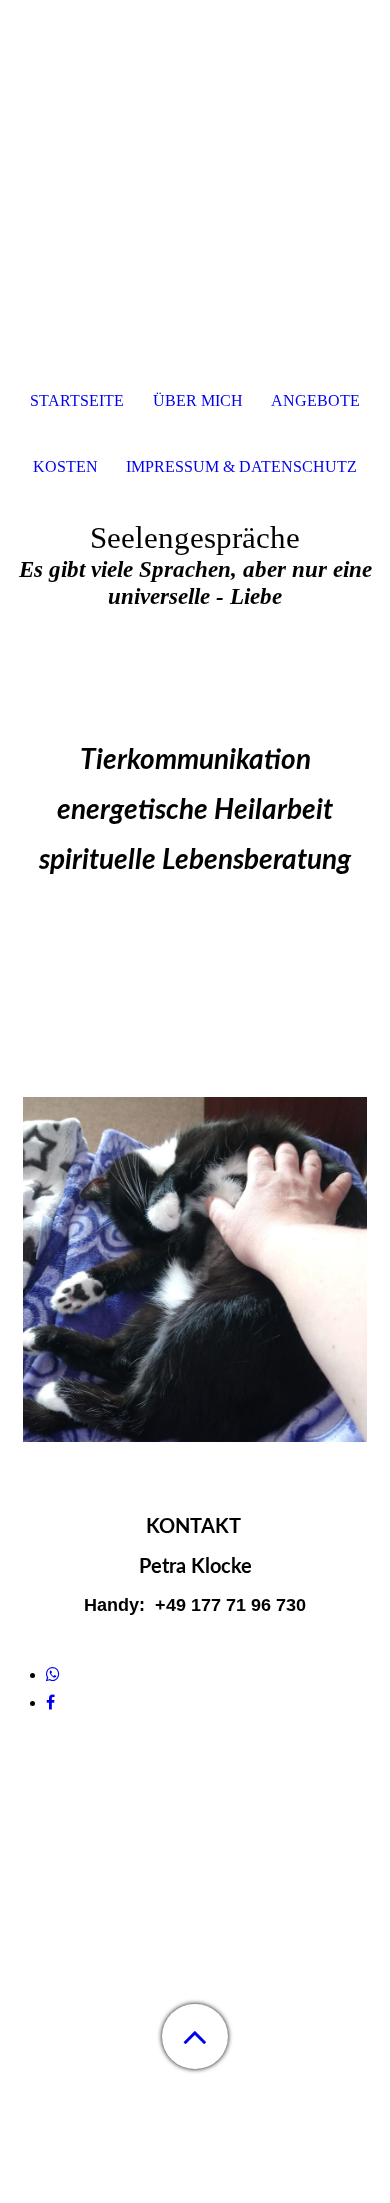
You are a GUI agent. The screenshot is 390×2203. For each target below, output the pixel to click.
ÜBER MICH (198, 400)
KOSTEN (65, 466)
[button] (195, 2036)
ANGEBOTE (315, 400)
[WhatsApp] (53, 1674)
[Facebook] (50, 1702)
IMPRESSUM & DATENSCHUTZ (241, 466)
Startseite (77, 400)
